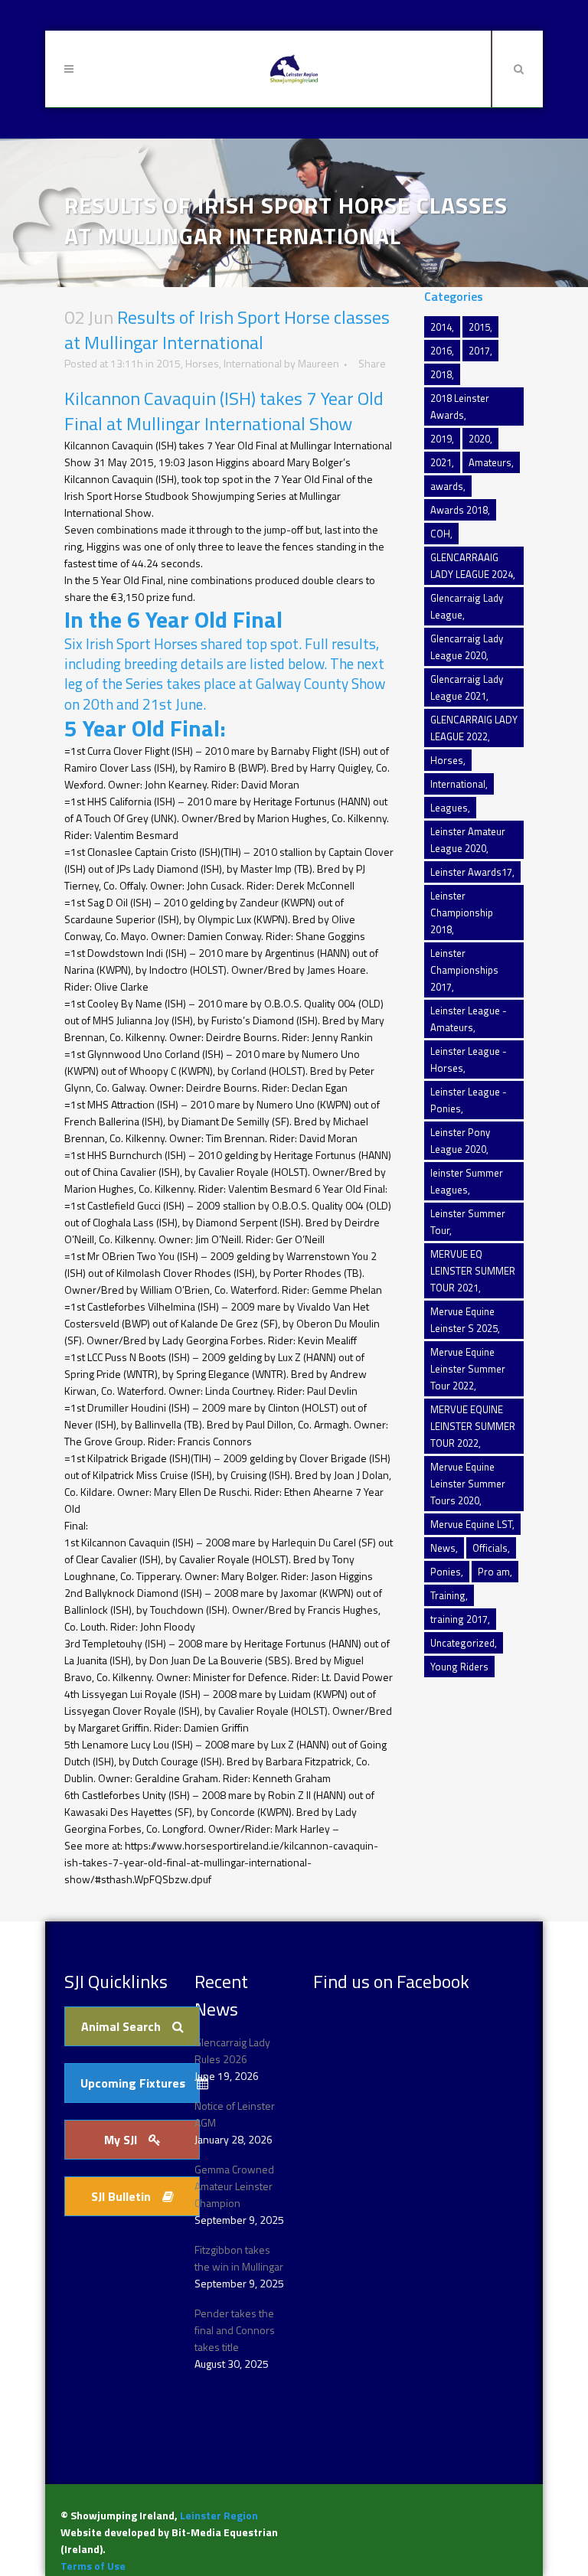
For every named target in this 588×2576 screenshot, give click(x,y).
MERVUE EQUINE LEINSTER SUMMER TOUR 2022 (473, 1426)
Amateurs (490, 462)
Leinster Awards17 (471, 872)
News (443, 1548)
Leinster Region (219, 2515)
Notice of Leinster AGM (235, 2114)
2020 (479, 439)
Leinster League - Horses (469, 1059)
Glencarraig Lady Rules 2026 (232, 2050)
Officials (490, 1548)
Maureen (318, 363)
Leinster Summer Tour (468, 1222)
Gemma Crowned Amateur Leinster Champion (234, 2186)
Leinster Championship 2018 (462, 913)
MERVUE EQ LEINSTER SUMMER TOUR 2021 (473, 1271)
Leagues (449, 808)
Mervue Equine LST (471, 1524)
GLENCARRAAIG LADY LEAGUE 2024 (472, 566)
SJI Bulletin (121, 2196)
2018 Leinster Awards (460, 406)
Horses (202, 363)
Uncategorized (462, 1643)
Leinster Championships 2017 (464, 970)
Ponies (446, 1572)
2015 (168, 363)
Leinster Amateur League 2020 (468, 840)
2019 (441, 439)
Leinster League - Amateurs (469, 1019)
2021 (441, 462)
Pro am (494, 1572)
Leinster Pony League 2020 (460, 1141)
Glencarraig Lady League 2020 (467, 647)
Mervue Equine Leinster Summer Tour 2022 (468, 1369)
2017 (479, 351)
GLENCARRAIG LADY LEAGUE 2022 (474, 728)
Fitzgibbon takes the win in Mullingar (239, 2258)
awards (447, 486)
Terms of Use (93, 2566)
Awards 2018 (459, 510)
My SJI (121, 2140)
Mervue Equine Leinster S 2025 (464, 1320)
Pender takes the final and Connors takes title (235, 2330)
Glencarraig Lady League (467, 606)
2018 (441, 374)
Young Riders (459, 1667)
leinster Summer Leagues (467, 1181)
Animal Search (121, 2026)
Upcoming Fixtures (133, 2083)
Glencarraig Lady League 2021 (467, 687)
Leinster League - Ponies (469, 1100)
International (253, 363)
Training (448, 1595)
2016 (441, 351)
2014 (441, 327)
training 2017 (459, 1619)
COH (440, 534)
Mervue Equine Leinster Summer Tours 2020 (468, 1484)
